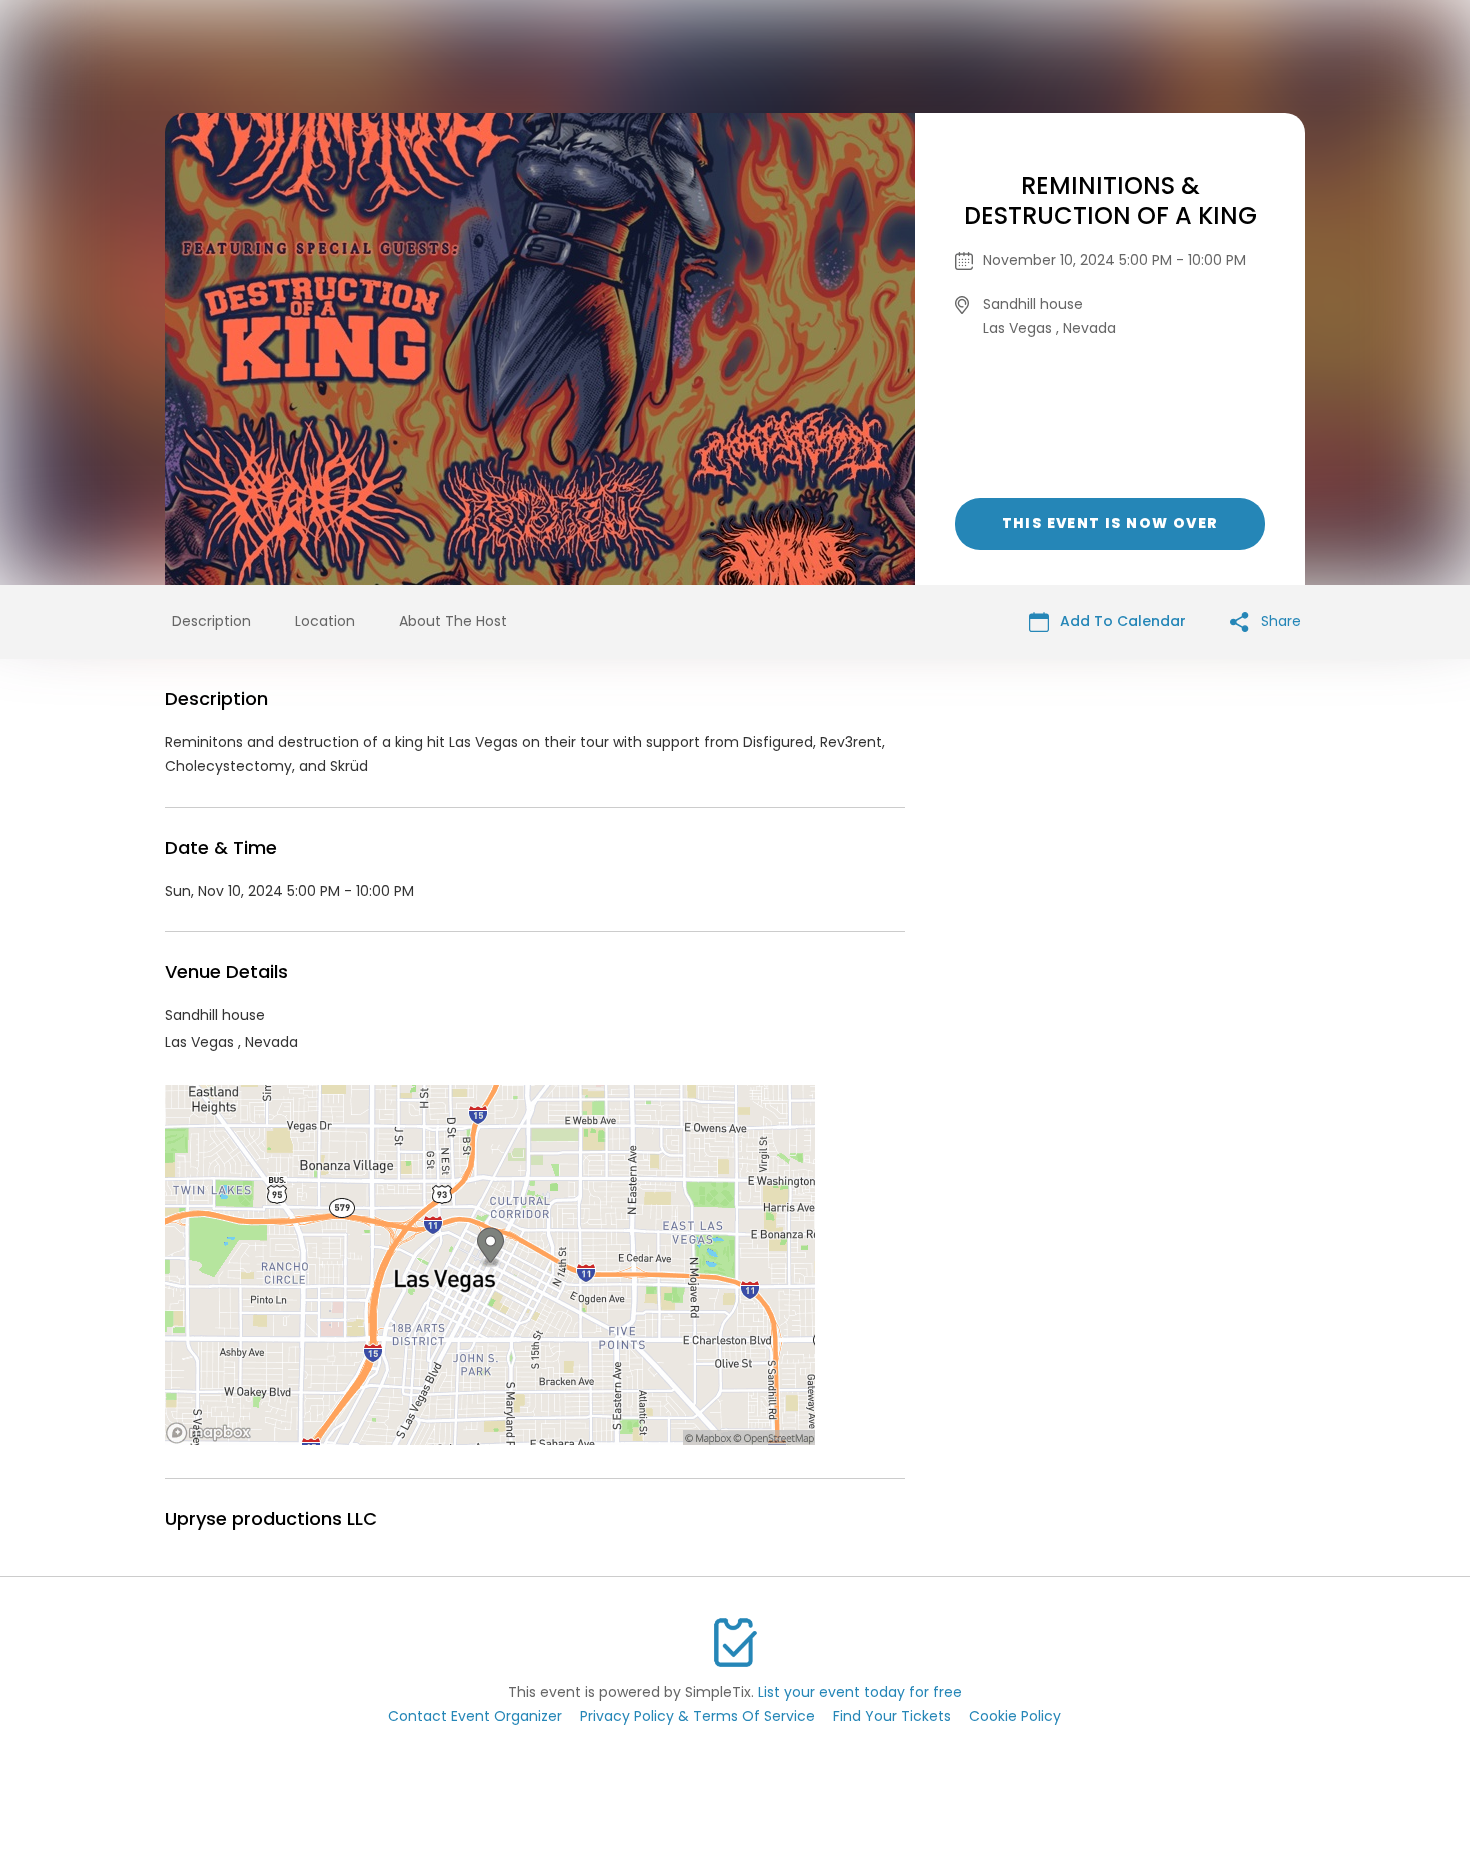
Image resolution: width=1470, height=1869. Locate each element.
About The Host (453, 621)
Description (211, 621)
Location (325, 621)
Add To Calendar (1121, 621)
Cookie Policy (1015, 1716)
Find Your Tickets (892, 1716)
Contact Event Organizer (475, 1716)
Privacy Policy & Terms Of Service (697, 1716)
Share (1279, 621)
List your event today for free (860, 1692)
